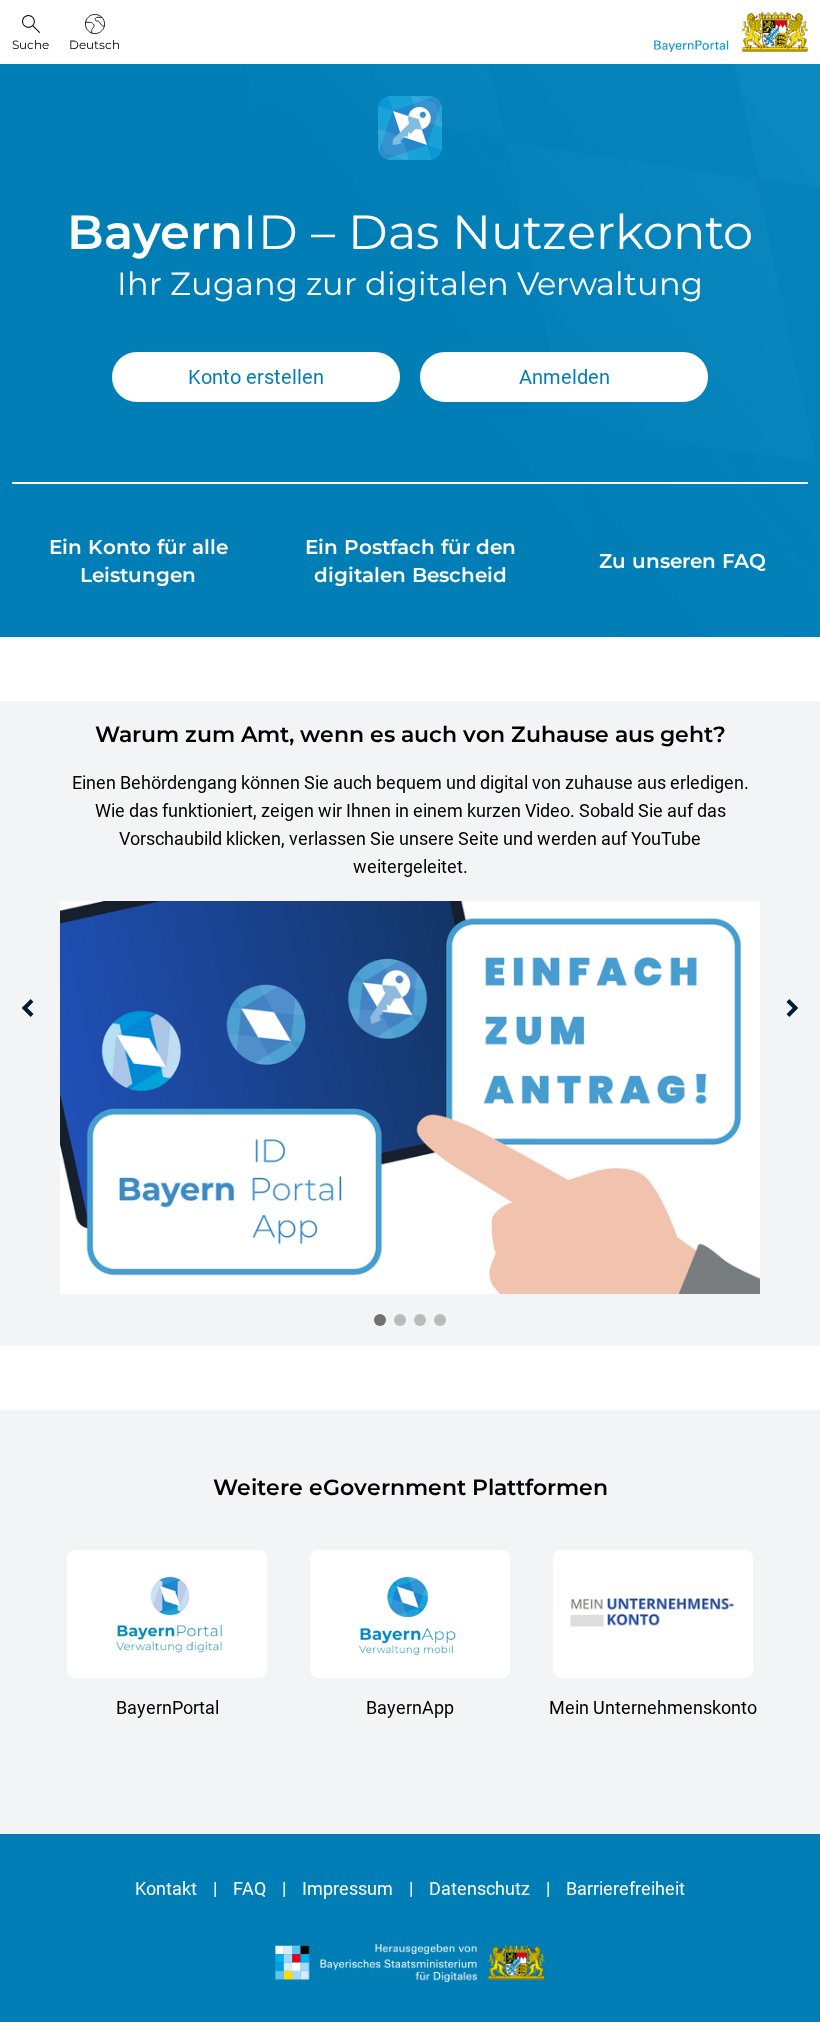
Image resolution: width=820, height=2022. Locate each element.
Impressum (347, 1888)
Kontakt (166, 1888)
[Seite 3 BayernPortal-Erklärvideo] (420, 1320)
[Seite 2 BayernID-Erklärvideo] (400, 1320)
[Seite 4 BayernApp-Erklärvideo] (440, 1320)
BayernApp (410, 1707)
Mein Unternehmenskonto (653, 1707)
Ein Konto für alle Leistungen (138, 561)
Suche (30, 44)
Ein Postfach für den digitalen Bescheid (410, 561)
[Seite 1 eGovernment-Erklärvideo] (380, 1320)
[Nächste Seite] (792, 1008)
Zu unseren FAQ (682, 561)
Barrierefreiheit (625, 1888)
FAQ (249, 1888)
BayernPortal (167, 1707)
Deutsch (94, 44)
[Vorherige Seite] (28, 1008)
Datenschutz (479, 1888)
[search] (30, 31)
